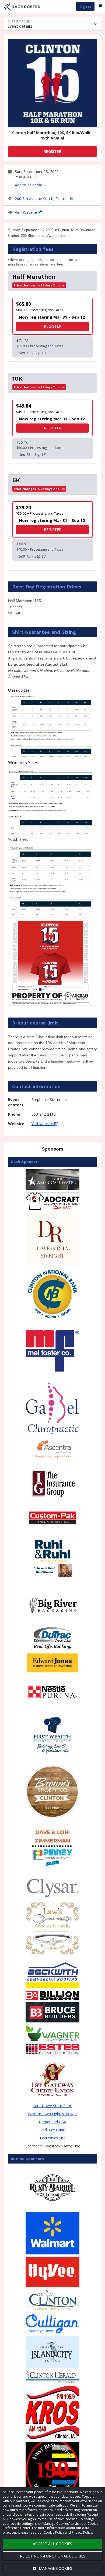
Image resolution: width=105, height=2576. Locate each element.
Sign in (85, 6)
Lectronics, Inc (52, 2138)
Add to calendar (29, 185)
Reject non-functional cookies (53, 2556)
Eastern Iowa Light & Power (52, 2114)
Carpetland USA (53, 2122)
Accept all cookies (52, 2544)
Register (52, 151)
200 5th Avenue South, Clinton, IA (44, 199)
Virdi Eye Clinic (53, 2130)
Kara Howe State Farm (52, 2106)
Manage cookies (55, 2568)
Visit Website (26, 212)
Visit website (43, 1124)
